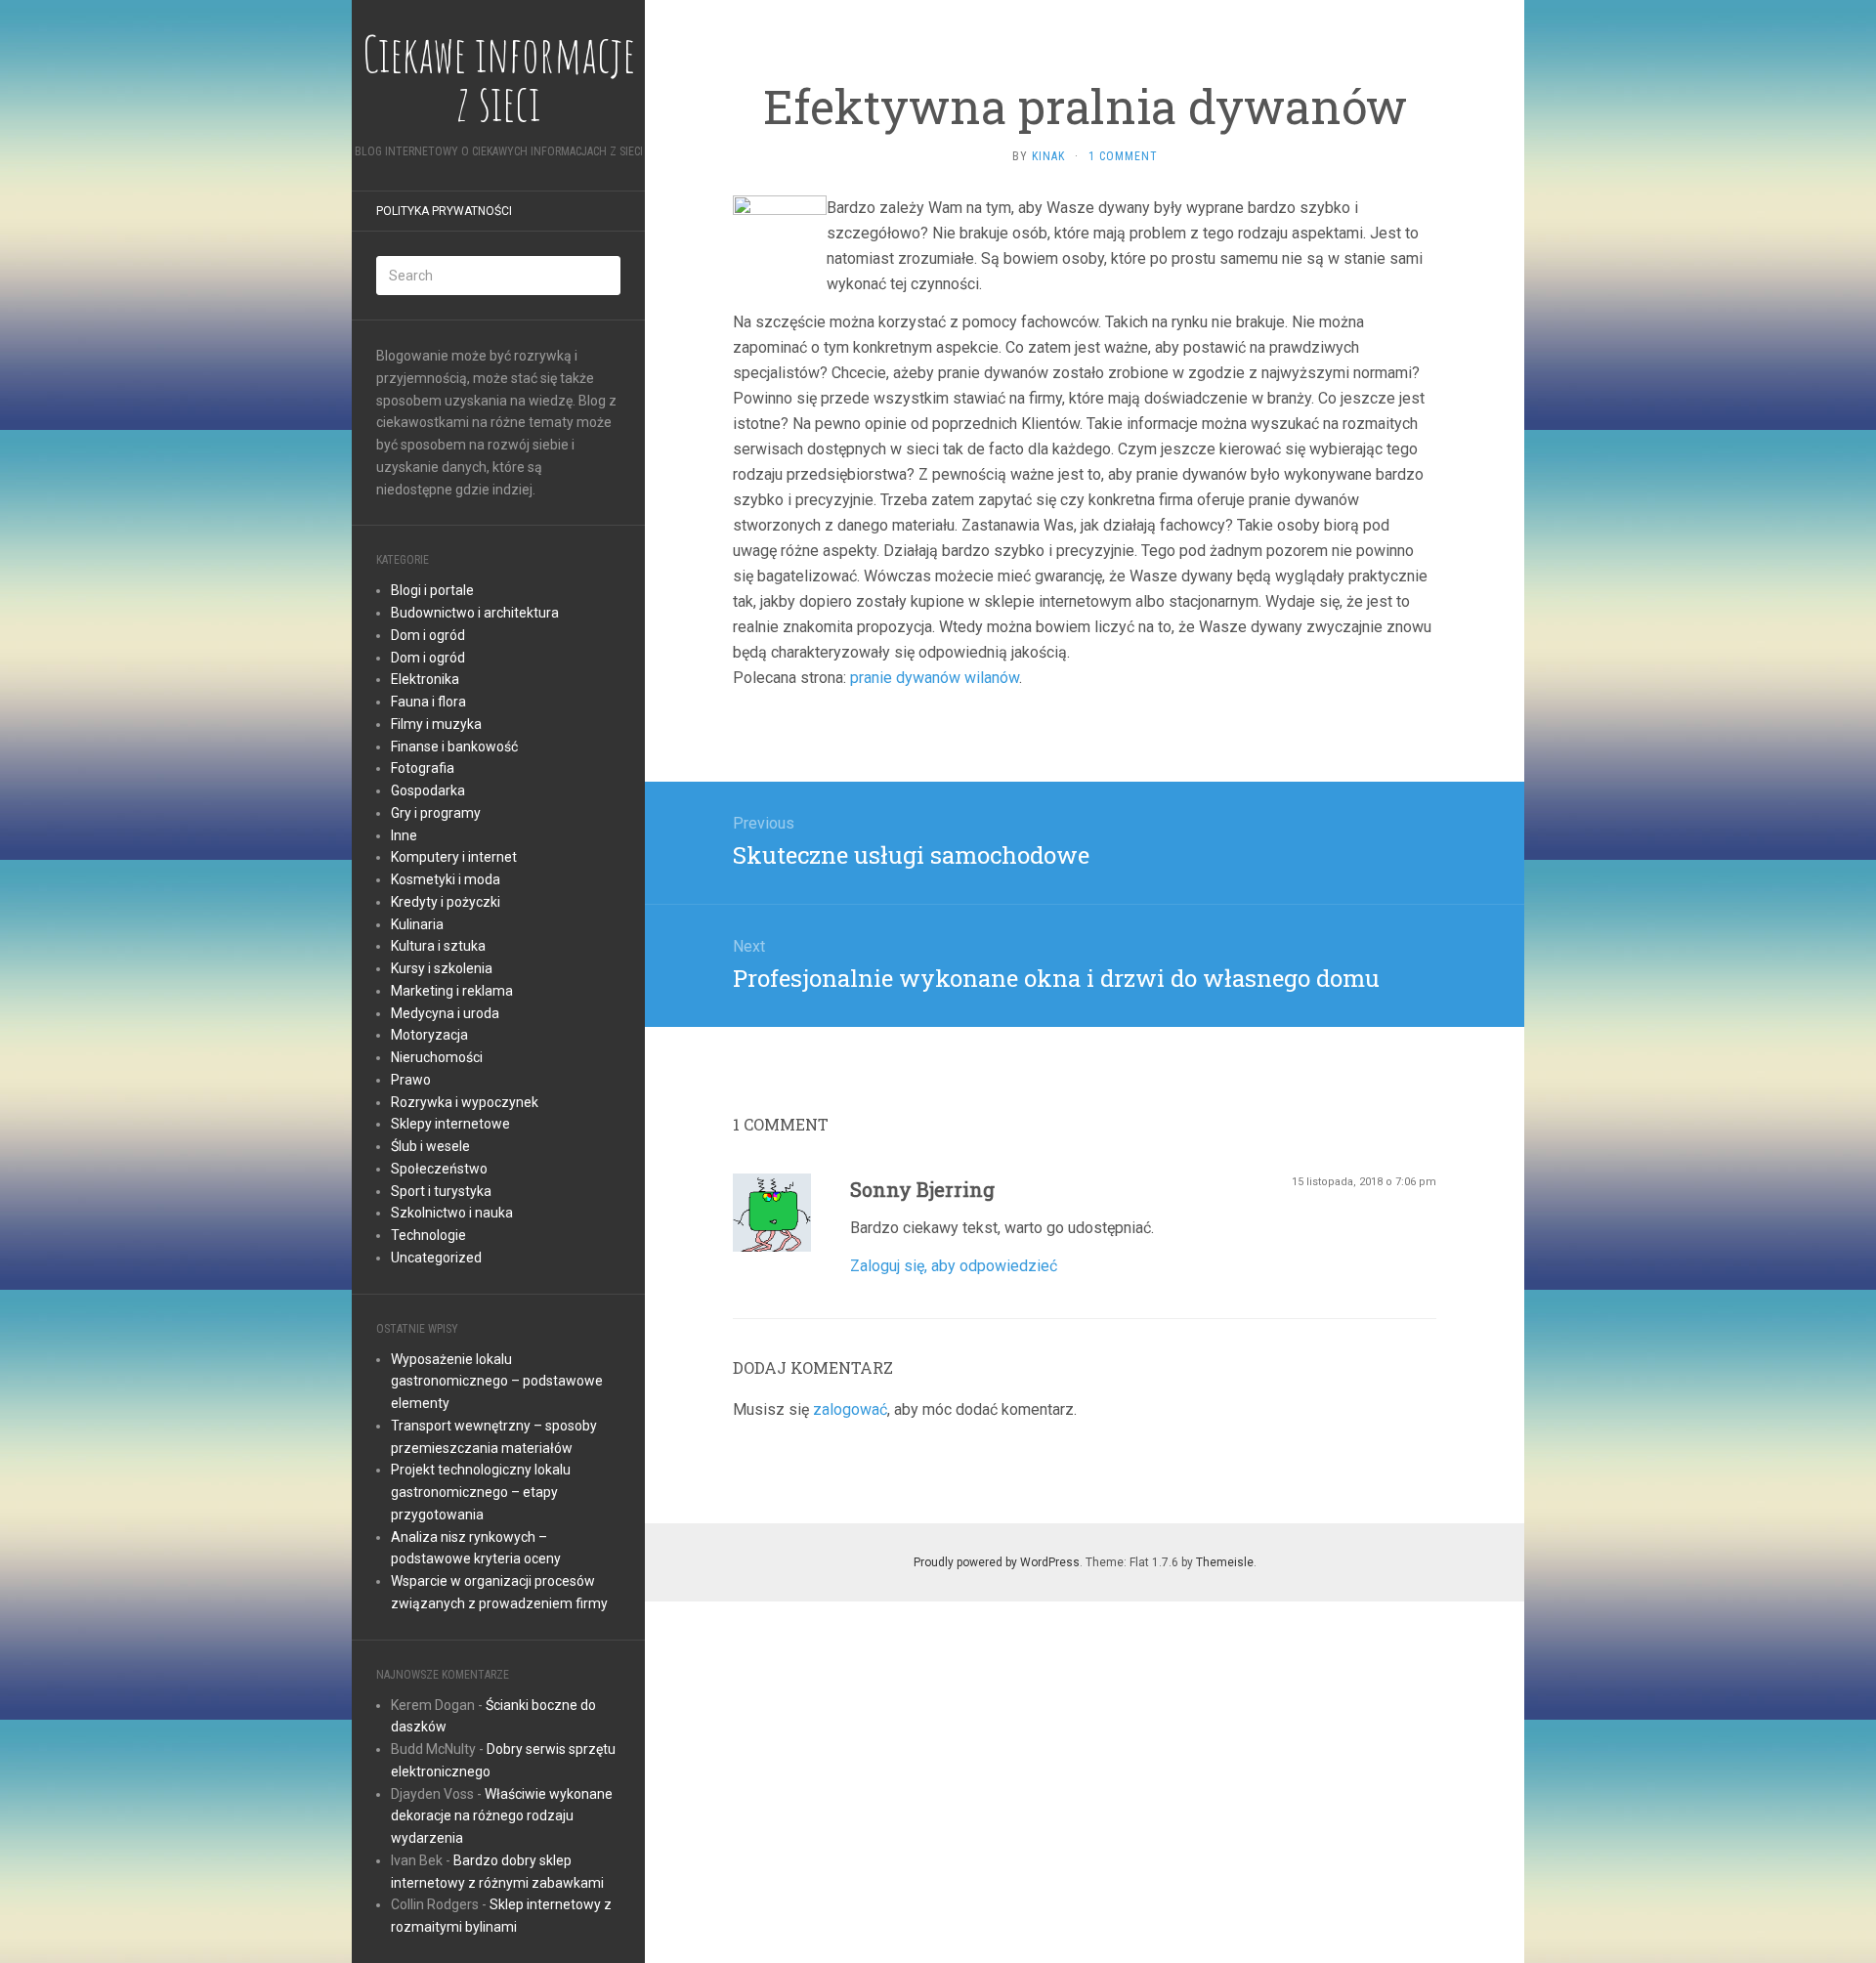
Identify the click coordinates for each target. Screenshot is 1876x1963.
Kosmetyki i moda (446, 879)
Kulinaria (417, 924)
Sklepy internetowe (450, 1124)
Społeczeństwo (439, 1169)
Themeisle (1225, 1562)
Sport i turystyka (441, 1191)
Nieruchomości (437, 1057)
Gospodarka (428, 790)
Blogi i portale (432, 590)
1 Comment (1123, 156)
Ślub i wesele (430, 1146)
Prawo (411, 1080)
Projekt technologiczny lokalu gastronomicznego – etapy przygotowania (481, 1492)
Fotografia (423, 768)
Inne (404, 835)
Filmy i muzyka (436, 724)
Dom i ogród (428, 635)
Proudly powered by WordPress (997, 1562)
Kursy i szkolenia (442, 968)
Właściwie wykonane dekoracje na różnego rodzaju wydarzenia (502, 1816)
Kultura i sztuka (438, 946)
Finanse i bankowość (454, 747)
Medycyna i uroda (445, 1013)
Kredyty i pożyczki (446, 902)
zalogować (850, 1409)
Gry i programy (436, 813)
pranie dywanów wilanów (935, 678)
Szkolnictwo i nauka (452, 1213)
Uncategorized (436, 1258)
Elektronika (425, 679)
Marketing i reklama (452, 991)
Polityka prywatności (444, 211)
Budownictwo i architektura (475, 613)
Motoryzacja (429, 1035)
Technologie (428, 1235)
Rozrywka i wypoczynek (465, 1102)
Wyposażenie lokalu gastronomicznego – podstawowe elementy (497, 1382)
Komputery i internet (454, 857)
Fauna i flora (428, 702)
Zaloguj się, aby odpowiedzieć (954, 1266)
